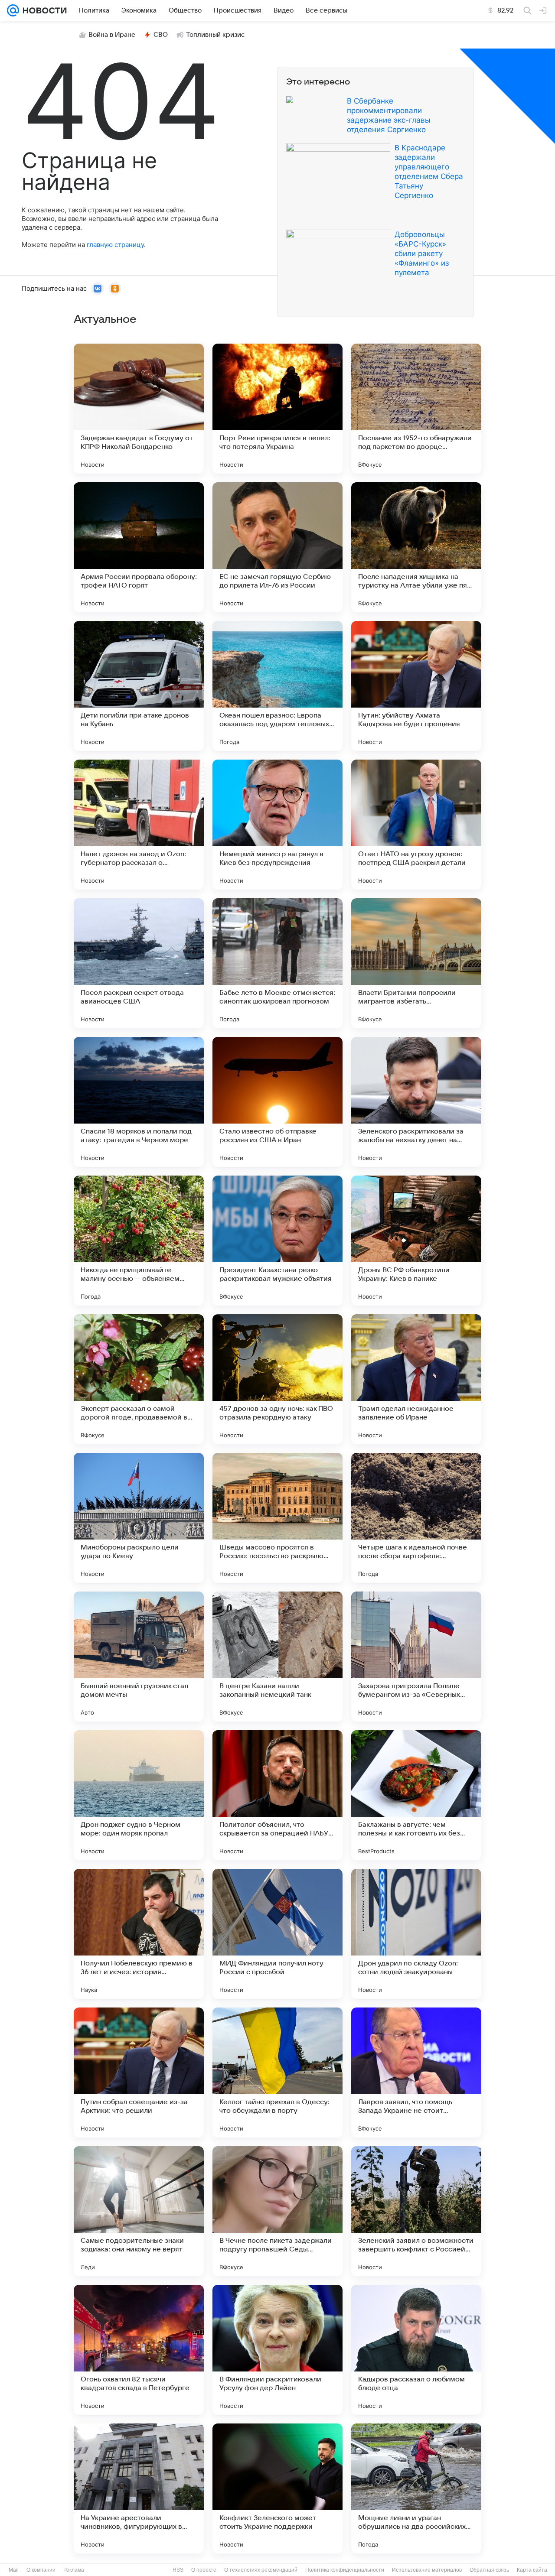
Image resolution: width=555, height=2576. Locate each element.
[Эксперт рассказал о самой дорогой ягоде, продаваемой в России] (139, 1379)
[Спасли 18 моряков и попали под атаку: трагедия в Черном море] (139, 1102)
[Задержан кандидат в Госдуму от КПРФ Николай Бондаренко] (139, 409)
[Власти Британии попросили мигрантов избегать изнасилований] (416, 963)
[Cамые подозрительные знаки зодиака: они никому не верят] (139, 2211)
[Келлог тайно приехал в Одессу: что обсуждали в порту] (277, 2072)
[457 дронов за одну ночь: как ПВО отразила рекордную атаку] (277, 1379)
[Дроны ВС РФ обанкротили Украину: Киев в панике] (416, 1241)
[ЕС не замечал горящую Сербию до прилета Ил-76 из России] (277, 547)
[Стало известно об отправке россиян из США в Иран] (277, 1102)
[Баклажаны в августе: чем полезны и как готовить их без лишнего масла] (416, 1795)
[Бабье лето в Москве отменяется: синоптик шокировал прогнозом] (277, 963)
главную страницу (115, 245)
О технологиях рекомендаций (261, 2570)
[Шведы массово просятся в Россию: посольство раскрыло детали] (277, 1518)
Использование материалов (427, 2570)
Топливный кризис (215, 35)
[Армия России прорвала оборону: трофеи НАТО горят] (139, 547)
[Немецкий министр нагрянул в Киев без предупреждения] (277, 825)
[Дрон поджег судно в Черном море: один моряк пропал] (139, 1795)
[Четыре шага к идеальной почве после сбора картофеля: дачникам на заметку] (416, 1518)
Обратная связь (489, 2570)
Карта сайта (532, 2570)
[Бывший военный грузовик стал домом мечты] (139, 1657)
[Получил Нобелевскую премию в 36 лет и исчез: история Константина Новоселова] (139, 1934)
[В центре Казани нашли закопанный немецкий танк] (277, 1657)
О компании (41, 2570)
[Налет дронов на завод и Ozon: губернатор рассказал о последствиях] (139, 825)
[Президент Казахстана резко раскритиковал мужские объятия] (277, 1241)
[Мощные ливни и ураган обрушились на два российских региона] (416, 2488)
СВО (161, 35)
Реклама (74, 2570)
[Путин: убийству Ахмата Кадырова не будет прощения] (416, 686)
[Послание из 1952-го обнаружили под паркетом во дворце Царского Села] (416, 409)
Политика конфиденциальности (345, 2570)
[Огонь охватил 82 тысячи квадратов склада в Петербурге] (139, 2350)
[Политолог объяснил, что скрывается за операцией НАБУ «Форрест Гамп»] (277, 1795)
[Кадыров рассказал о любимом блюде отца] (416, 2350)
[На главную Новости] (43, 10)
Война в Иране (112, 35)
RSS (178, 2570)
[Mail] (13, 10)
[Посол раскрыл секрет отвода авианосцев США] (139, 963)
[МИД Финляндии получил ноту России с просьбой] (277, 1934)
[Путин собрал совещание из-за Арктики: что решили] (139, 2072)
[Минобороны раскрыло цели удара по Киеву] (139, 1518)
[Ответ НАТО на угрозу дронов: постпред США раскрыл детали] (416, 825)
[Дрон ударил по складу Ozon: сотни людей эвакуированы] (416, 1934)
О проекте (204, 2570)
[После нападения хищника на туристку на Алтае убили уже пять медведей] (416, 547)
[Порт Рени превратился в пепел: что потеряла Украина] (277, 409)
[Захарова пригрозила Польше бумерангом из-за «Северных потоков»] (416, 1657)
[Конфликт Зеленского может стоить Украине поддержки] (277, 2488)
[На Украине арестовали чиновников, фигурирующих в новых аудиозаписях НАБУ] (139, 2488)
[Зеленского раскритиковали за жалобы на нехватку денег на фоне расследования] (416, 1102)
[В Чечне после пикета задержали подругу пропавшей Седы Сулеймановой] (277, 2211)
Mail (14, 2570)
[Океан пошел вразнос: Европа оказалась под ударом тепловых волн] (277, 686)
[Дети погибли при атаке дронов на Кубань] (139, 686)
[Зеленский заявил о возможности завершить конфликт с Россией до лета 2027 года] (416, 2211)
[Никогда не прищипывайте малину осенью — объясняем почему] (139, 1241)
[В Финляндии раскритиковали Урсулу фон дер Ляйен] (277, 2350)
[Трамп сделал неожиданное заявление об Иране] (416, 1379)
